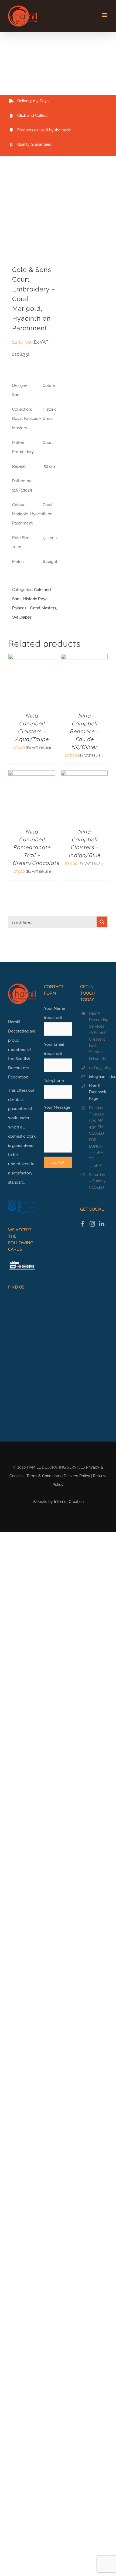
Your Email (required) (54, 1049)
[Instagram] (92, 1224)
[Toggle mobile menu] (105, 15)
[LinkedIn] (102, 1224)
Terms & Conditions (44, 1476)
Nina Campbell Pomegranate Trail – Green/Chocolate (36, 847)
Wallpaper (22, 617)
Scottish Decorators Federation (19, 1068)
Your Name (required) (55, 1013)
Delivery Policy (77, 1476)
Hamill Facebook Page (98, 1092)
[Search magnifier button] (102, 922)
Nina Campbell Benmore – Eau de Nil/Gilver (84, 731)
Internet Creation (69, 1502)
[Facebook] (83, 1224)
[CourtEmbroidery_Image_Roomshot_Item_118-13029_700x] (32, 214)
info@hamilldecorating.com (98, 1077)
